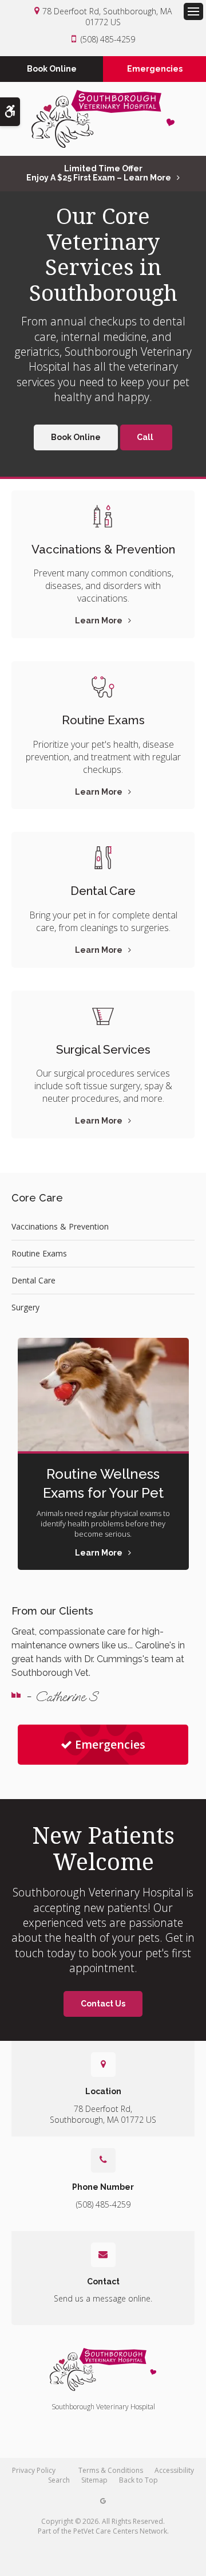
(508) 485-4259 (108, 39)
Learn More (99, 621)
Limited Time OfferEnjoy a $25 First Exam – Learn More (99, 173)
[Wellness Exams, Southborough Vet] (103, 687)
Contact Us (103, 2004)
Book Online (52, 69)
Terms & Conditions (111, 2470)
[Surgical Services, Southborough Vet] (103, 1016)
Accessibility (174, 2470)
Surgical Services (103, 1050)
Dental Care (103, 891)
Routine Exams (103, 720)
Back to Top (138, 2480)
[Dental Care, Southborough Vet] (103, 858)
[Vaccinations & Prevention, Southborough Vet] (103, 516)
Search (59, 2480)
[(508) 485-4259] (146, 437)
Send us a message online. (103, 2298)
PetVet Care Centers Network (120, 2531)
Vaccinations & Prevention (103, 549)
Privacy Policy (34, 2470)
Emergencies (155, 69)
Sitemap (94, 2480)
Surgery (25, 1307)
